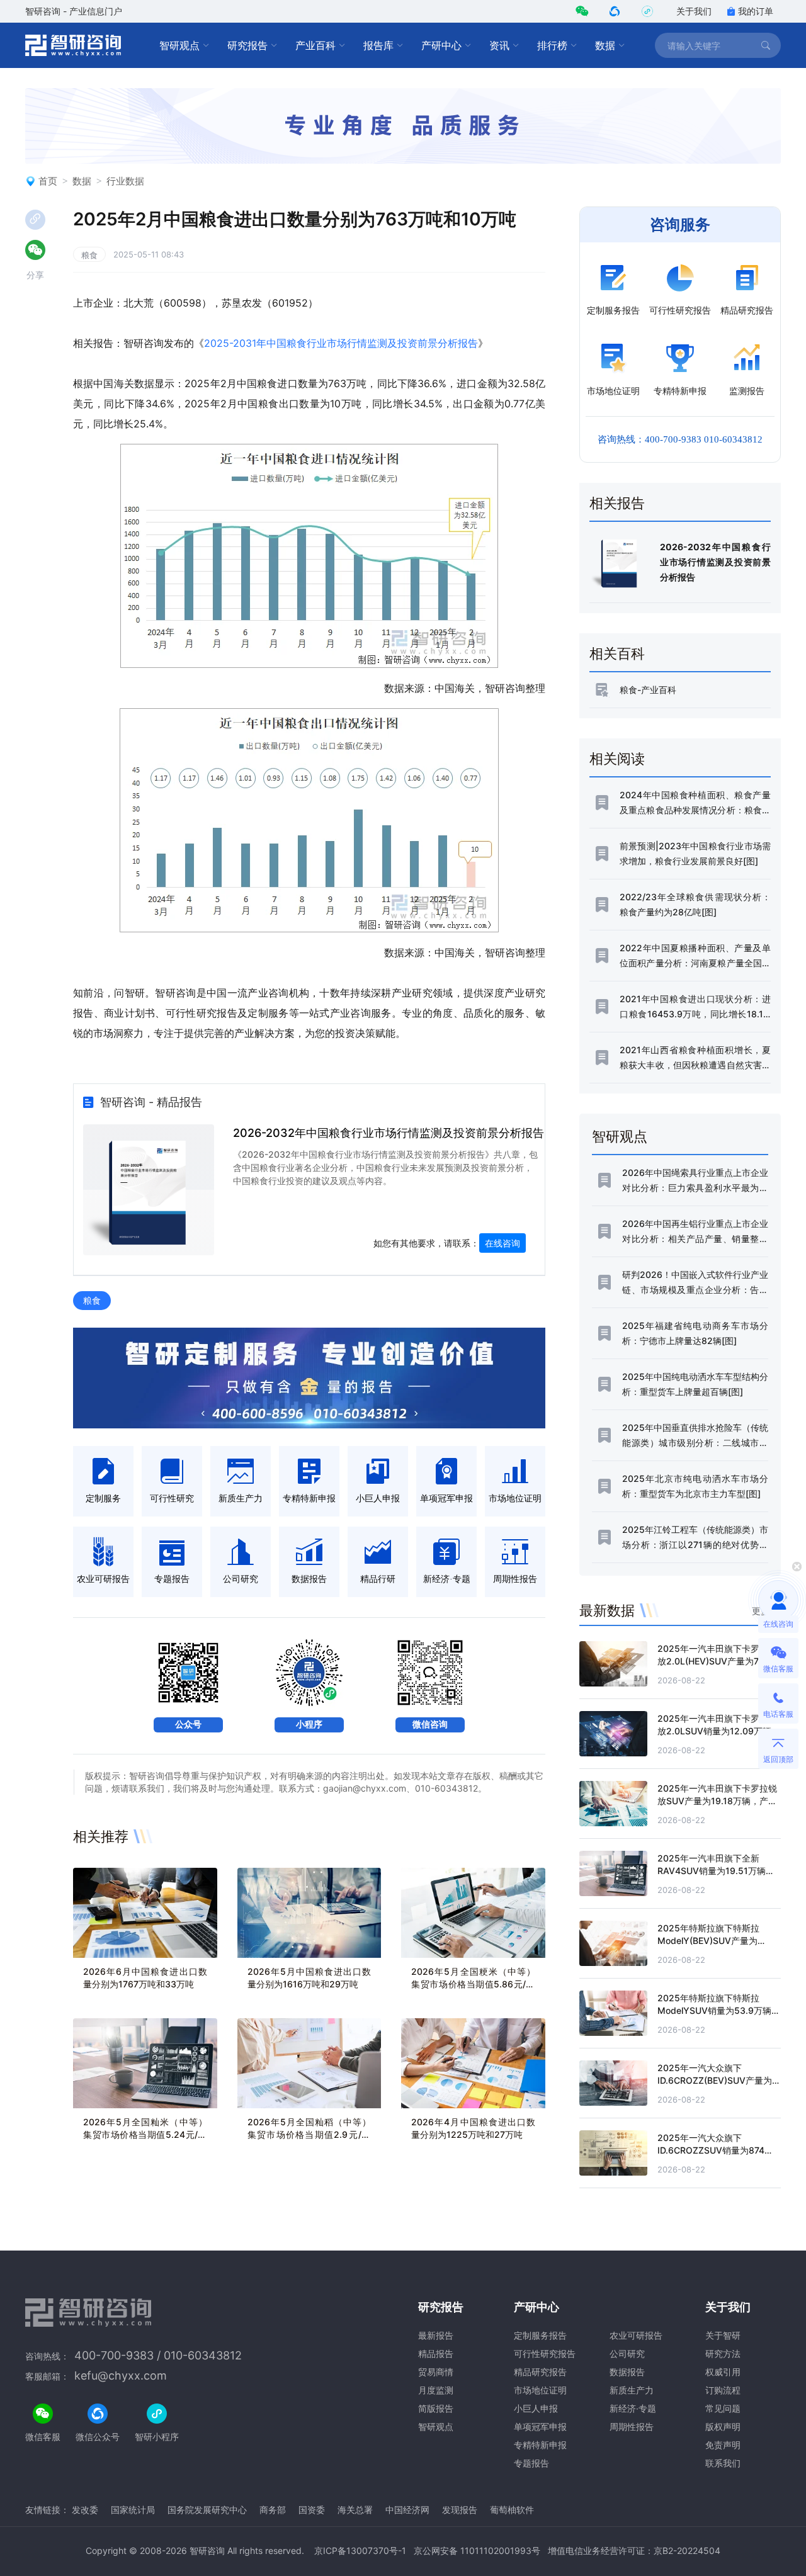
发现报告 (460, 2510)
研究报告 (247, 45)
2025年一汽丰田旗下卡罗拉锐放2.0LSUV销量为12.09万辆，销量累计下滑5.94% (719, 1731)
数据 (605, 45)
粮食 (89, 255)
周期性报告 (632, 2426)
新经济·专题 (633, 2408)
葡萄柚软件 (512, 2510)
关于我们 (694, 11)
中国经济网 (407, 2510)
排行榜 (552, 45)
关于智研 (723, 2335)
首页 (48, 181)
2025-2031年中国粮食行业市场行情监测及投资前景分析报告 (341, 343)
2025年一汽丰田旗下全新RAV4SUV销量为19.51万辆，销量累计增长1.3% (716, 1871)
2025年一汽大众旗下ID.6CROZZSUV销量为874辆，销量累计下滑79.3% (711, 2150)
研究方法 (723, 2353)
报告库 (378, 45)
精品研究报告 (540, 2372)
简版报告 (436, 2408)
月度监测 (436, 2390)
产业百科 (315, 45)
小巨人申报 (536, 2408)
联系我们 (723, 2463)
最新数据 (607, 1610)
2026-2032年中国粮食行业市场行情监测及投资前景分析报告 (389, 1133)
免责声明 (723, 2445)
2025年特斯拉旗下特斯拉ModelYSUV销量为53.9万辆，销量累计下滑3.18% (719, 2010)
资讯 (499, 45)
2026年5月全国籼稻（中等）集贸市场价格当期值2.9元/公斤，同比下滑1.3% (309, 2134)
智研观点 (179, 45)
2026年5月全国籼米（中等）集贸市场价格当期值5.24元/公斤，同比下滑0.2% (145, 2134)
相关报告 (617, 503)
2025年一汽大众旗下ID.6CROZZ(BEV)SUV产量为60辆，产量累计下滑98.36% (715, 2080)
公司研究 (627, 2353)
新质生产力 (632, 2390)
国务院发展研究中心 (207, 2510)
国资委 (312, 2510)
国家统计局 (133, 2510)
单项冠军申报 (540, 2426)
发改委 (85, 2510)
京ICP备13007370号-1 (360, 2551)
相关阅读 (617, 759)
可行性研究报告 (545, 2353)
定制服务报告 (540, 2335)
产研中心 (441, 45)
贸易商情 (436, 2372)
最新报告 (436, 2335)
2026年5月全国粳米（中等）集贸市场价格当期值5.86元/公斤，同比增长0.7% (473, 1984)
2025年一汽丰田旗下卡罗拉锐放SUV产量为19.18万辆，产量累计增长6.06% (717, 1801)
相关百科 (617, 653)
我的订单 (756, 11)
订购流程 (723, 2390)
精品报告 (436, 2353)
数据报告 (627, 2372)
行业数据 (125, 181)
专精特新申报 (540, 2445)
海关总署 (355, 2510)
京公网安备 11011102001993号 (477, 2551)
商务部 (273, 2510)
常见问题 (723, 2408)
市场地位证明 (540, 2390)
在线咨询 (502, 1243)
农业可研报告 (636, 2335)
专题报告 (531, 2463)
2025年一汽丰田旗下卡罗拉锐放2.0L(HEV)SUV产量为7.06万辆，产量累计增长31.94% (719, 1661)
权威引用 (723, 2372)
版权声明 (723, 2426)
